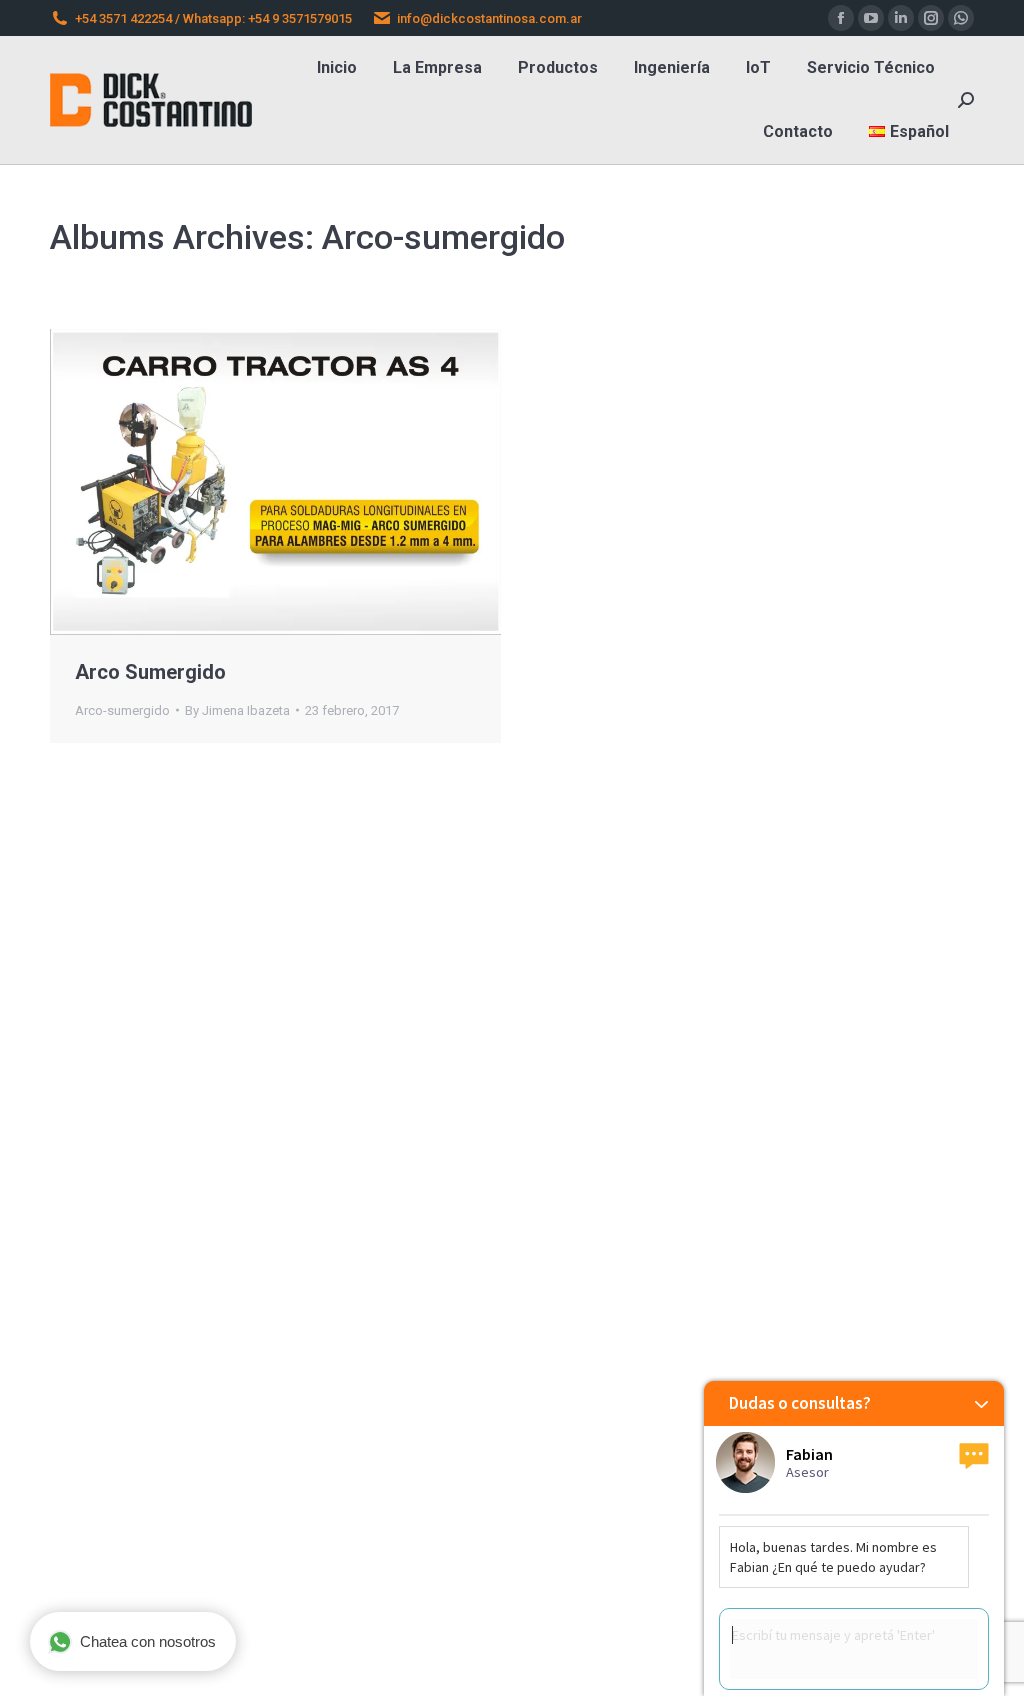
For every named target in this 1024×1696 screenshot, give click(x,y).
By (237, 710)
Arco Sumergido (150, 672)
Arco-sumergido (122, 710)
